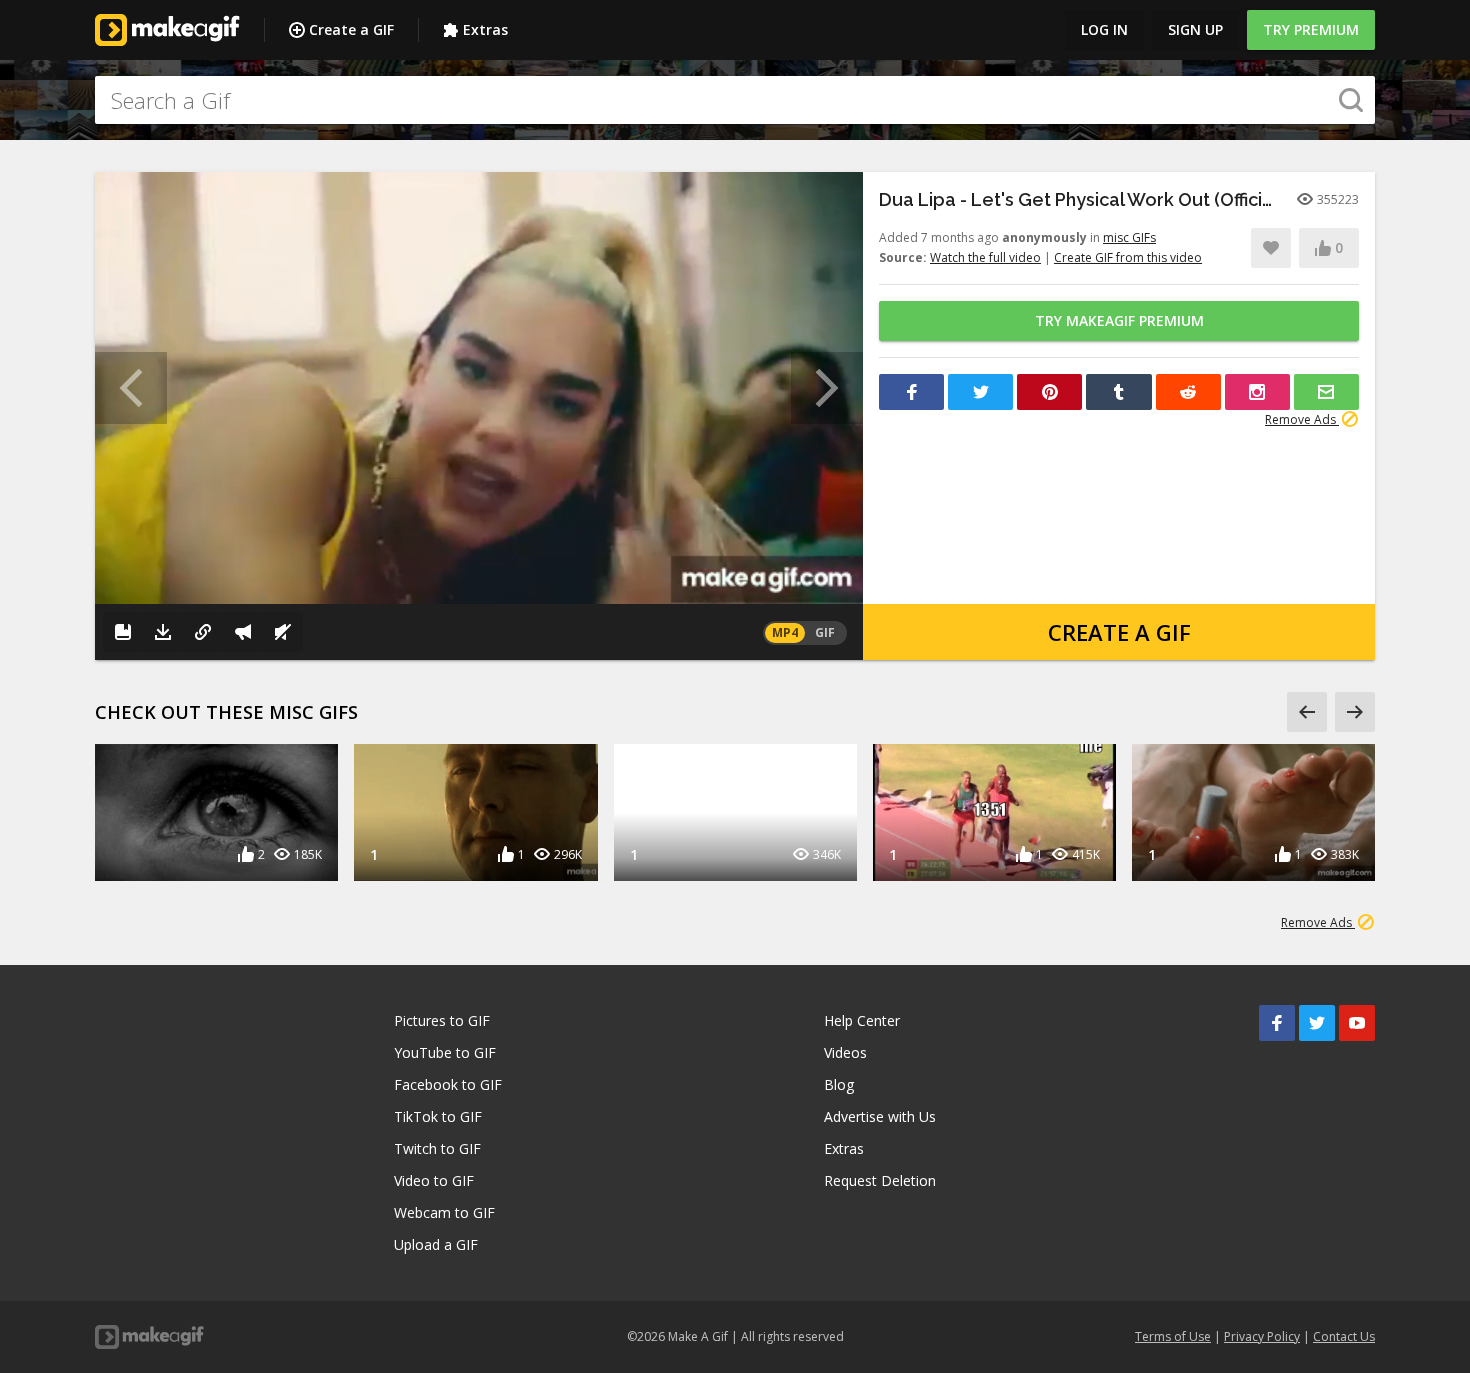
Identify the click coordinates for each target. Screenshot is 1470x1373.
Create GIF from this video (1128, 257)
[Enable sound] (283, 632)
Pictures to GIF (442, 1020)
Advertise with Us (880, 1116)
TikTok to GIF (438, 1116)
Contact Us (1344, 1336)
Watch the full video (985, 257)
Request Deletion (880, 1180)
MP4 (785, 632)
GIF (825, 632)
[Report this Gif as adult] (243, 632)
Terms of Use (1173, 1336)
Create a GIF (351, 29)
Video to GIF (434, 1180)
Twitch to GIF (437, 1148)
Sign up (1195, 29)
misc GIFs (1129, 237)
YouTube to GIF (445, 1052)
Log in (1104, 29)
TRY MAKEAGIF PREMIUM (1119, 320)
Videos (845, 1052)
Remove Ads (1302, 419)
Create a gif (1119, 632)
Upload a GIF (436, 1244)
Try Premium (1311, 29)
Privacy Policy (1262, 1336)
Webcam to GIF (444, 1212)
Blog (839, 1084)
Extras (485, 29)
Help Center (862, 1020)
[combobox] (735, 100)
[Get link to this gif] (203, 632)
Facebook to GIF (448, 1084)
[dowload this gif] (163, 632)
